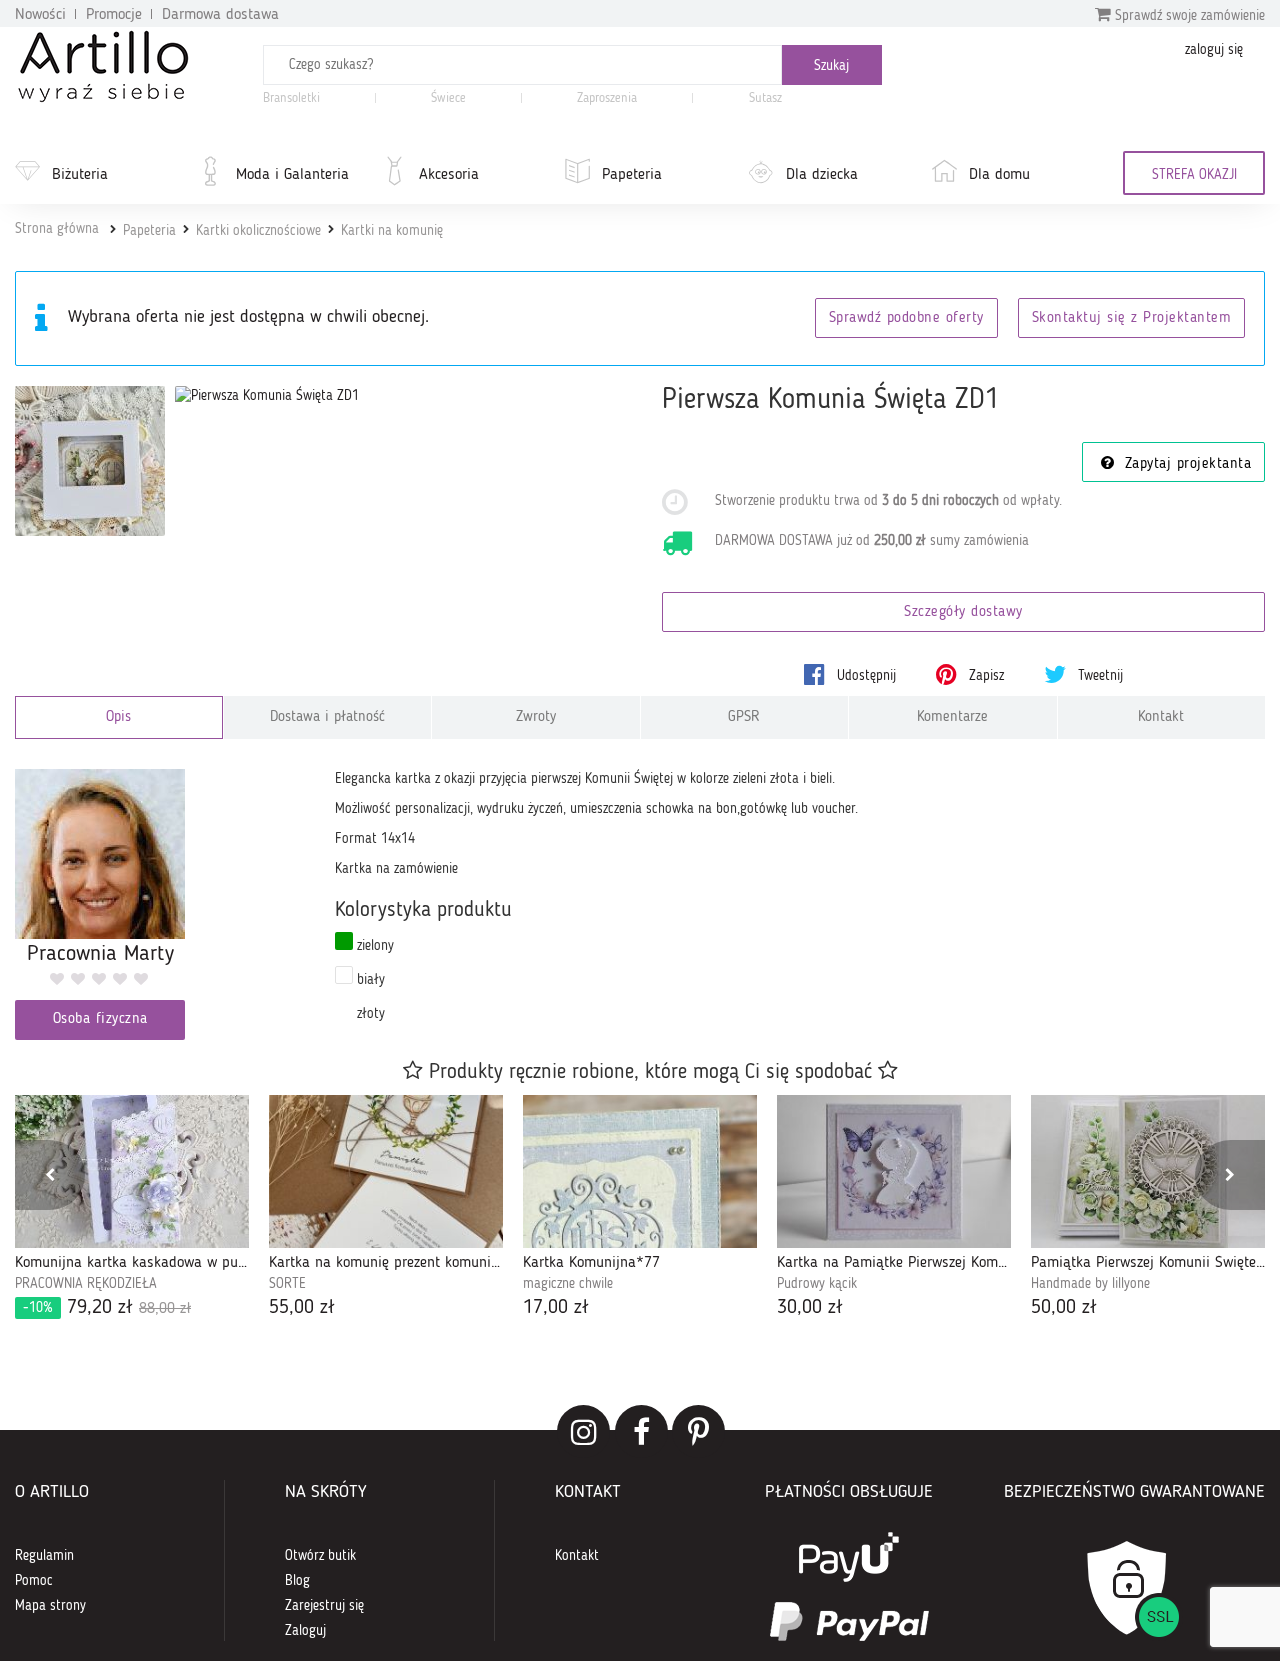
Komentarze (952, 717)
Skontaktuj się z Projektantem (1132, 318)
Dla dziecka (822, 175)
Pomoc (34, 1581)
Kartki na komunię (392, 231)
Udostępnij (864, 676)
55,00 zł (302, 1308)
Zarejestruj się (324, 1606)
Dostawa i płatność (327, 717)
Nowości (40, 15)
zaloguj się (1214, 50)
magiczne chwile (568, 1284)
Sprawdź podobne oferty (906, 318)
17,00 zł (556, 1308)
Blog (297, 1581)
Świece (448, 98)
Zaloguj (305, 1631)
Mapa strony (50, 1606)
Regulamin (44, 1556)
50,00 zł (1064, 1308)
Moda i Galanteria (292, 175)
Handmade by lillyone (1090, 1284)
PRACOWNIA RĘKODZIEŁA (86, 1284)
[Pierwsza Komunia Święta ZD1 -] (90, 461)
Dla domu (999, 175)
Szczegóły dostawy (963, 612)
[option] (132, 1209)
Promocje (114, 15)
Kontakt (1161, 717)
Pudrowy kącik (817, 1284)
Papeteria (632, 175)
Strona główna (57, 229)
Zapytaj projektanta (1185, 464)
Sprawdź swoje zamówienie (1188, 16)
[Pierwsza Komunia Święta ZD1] (267, 396)
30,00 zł (810, 1308)
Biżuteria (80, 175)
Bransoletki (291, 98)
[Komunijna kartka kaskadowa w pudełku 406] (132, 1171)
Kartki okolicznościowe (258, 231)
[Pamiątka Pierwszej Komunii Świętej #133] (1148, 1171)
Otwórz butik (320, 1556)
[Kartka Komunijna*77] (640, 1171)
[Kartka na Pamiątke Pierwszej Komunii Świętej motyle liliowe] (894, 1171)
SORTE (287, 1284)
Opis (118, 717)
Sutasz (765, 98)
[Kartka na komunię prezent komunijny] (386, 1171)
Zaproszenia (607, 98)
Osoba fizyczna (100, 1019)
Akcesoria (449, 175)
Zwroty (536, 717)
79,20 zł (107, 1308)
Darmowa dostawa (220, 15)
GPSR (744, 717)
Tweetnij (1098, 676)
